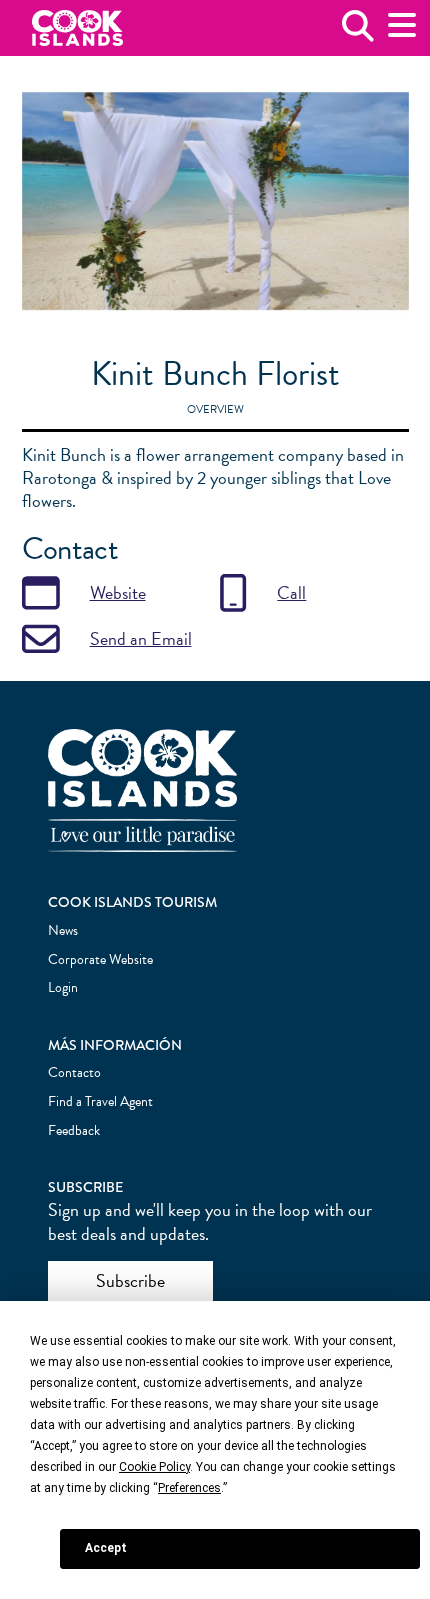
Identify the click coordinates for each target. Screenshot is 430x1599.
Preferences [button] (189, 1488)
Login (63, 987)
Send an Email (141, 638)
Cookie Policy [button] (154, 1467)
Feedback (74, 1130)
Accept (106, 1548)
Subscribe (130, 1280)
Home (77, 28)
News (63, 930)
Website (118, 592)
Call (291, 592)
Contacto (74, 1072)
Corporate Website (100, 959)
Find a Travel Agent (100, 1101)
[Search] (358, 33)
